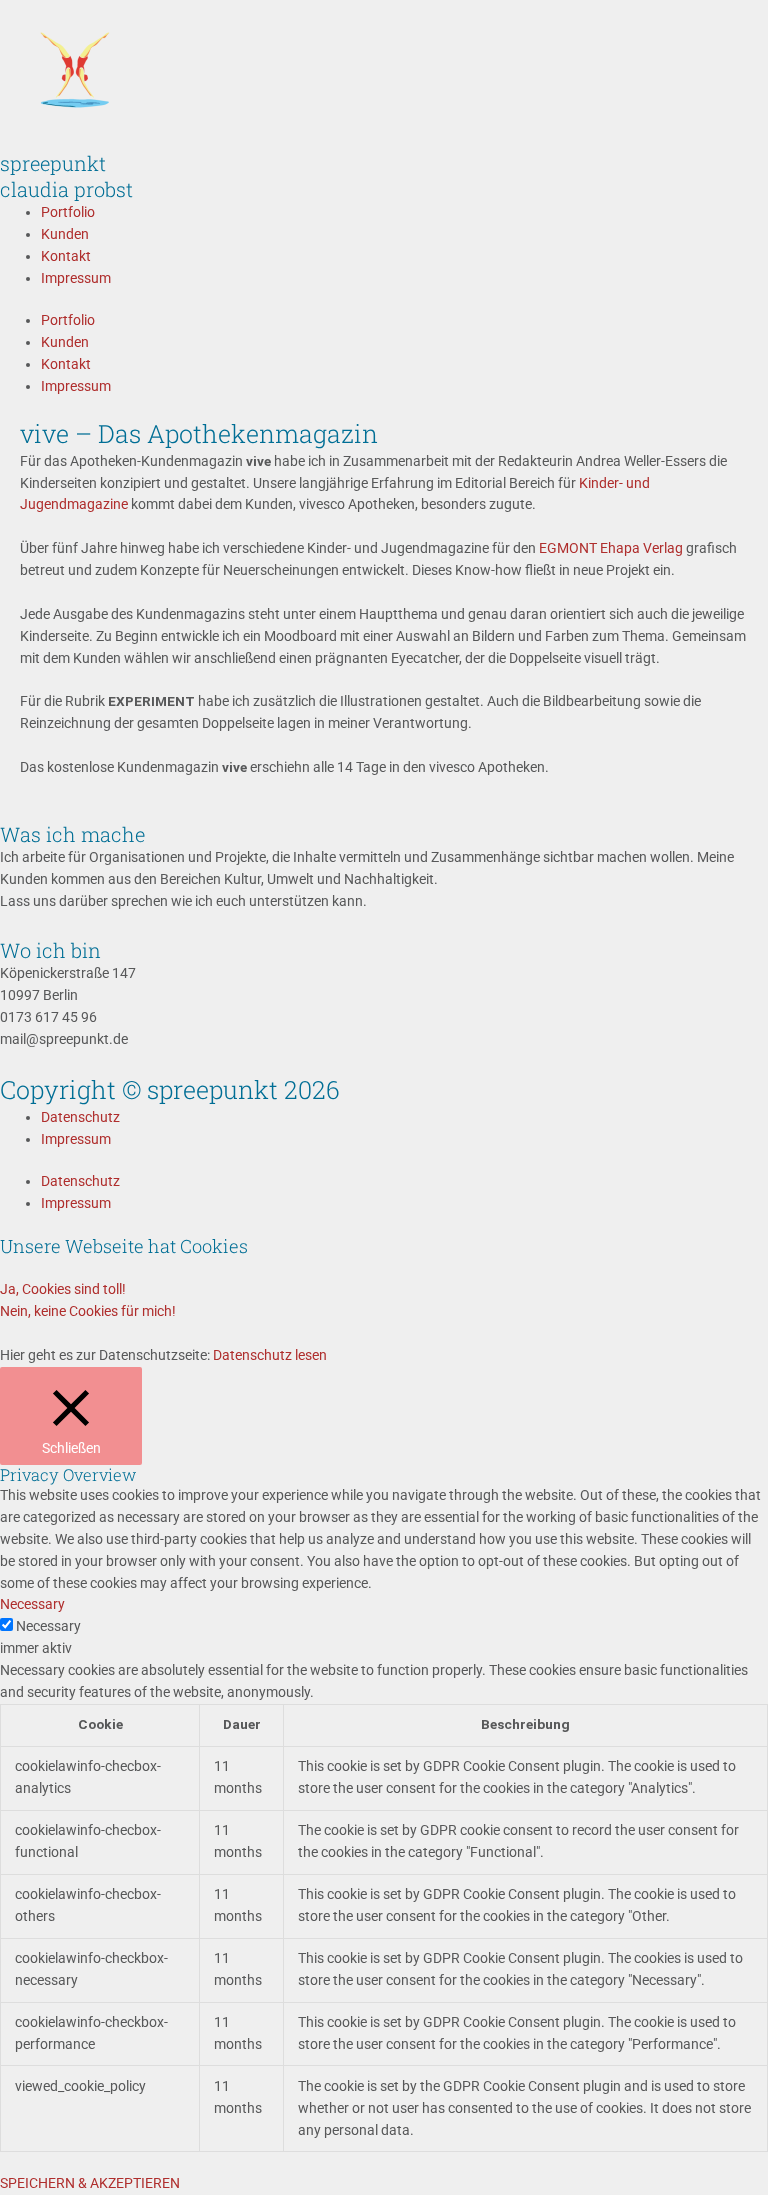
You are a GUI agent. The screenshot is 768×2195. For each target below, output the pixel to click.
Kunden (65, 234)
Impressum (76, 278)
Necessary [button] (32, 1604)
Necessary (48, 1626)
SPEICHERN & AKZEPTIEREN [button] (90, 2183)
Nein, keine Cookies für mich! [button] (88, 1311)
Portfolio (68, 212)
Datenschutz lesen (270, 1355)
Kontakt (66, 256)
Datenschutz (80, 1117)
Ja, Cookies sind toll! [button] (63, 1289)
